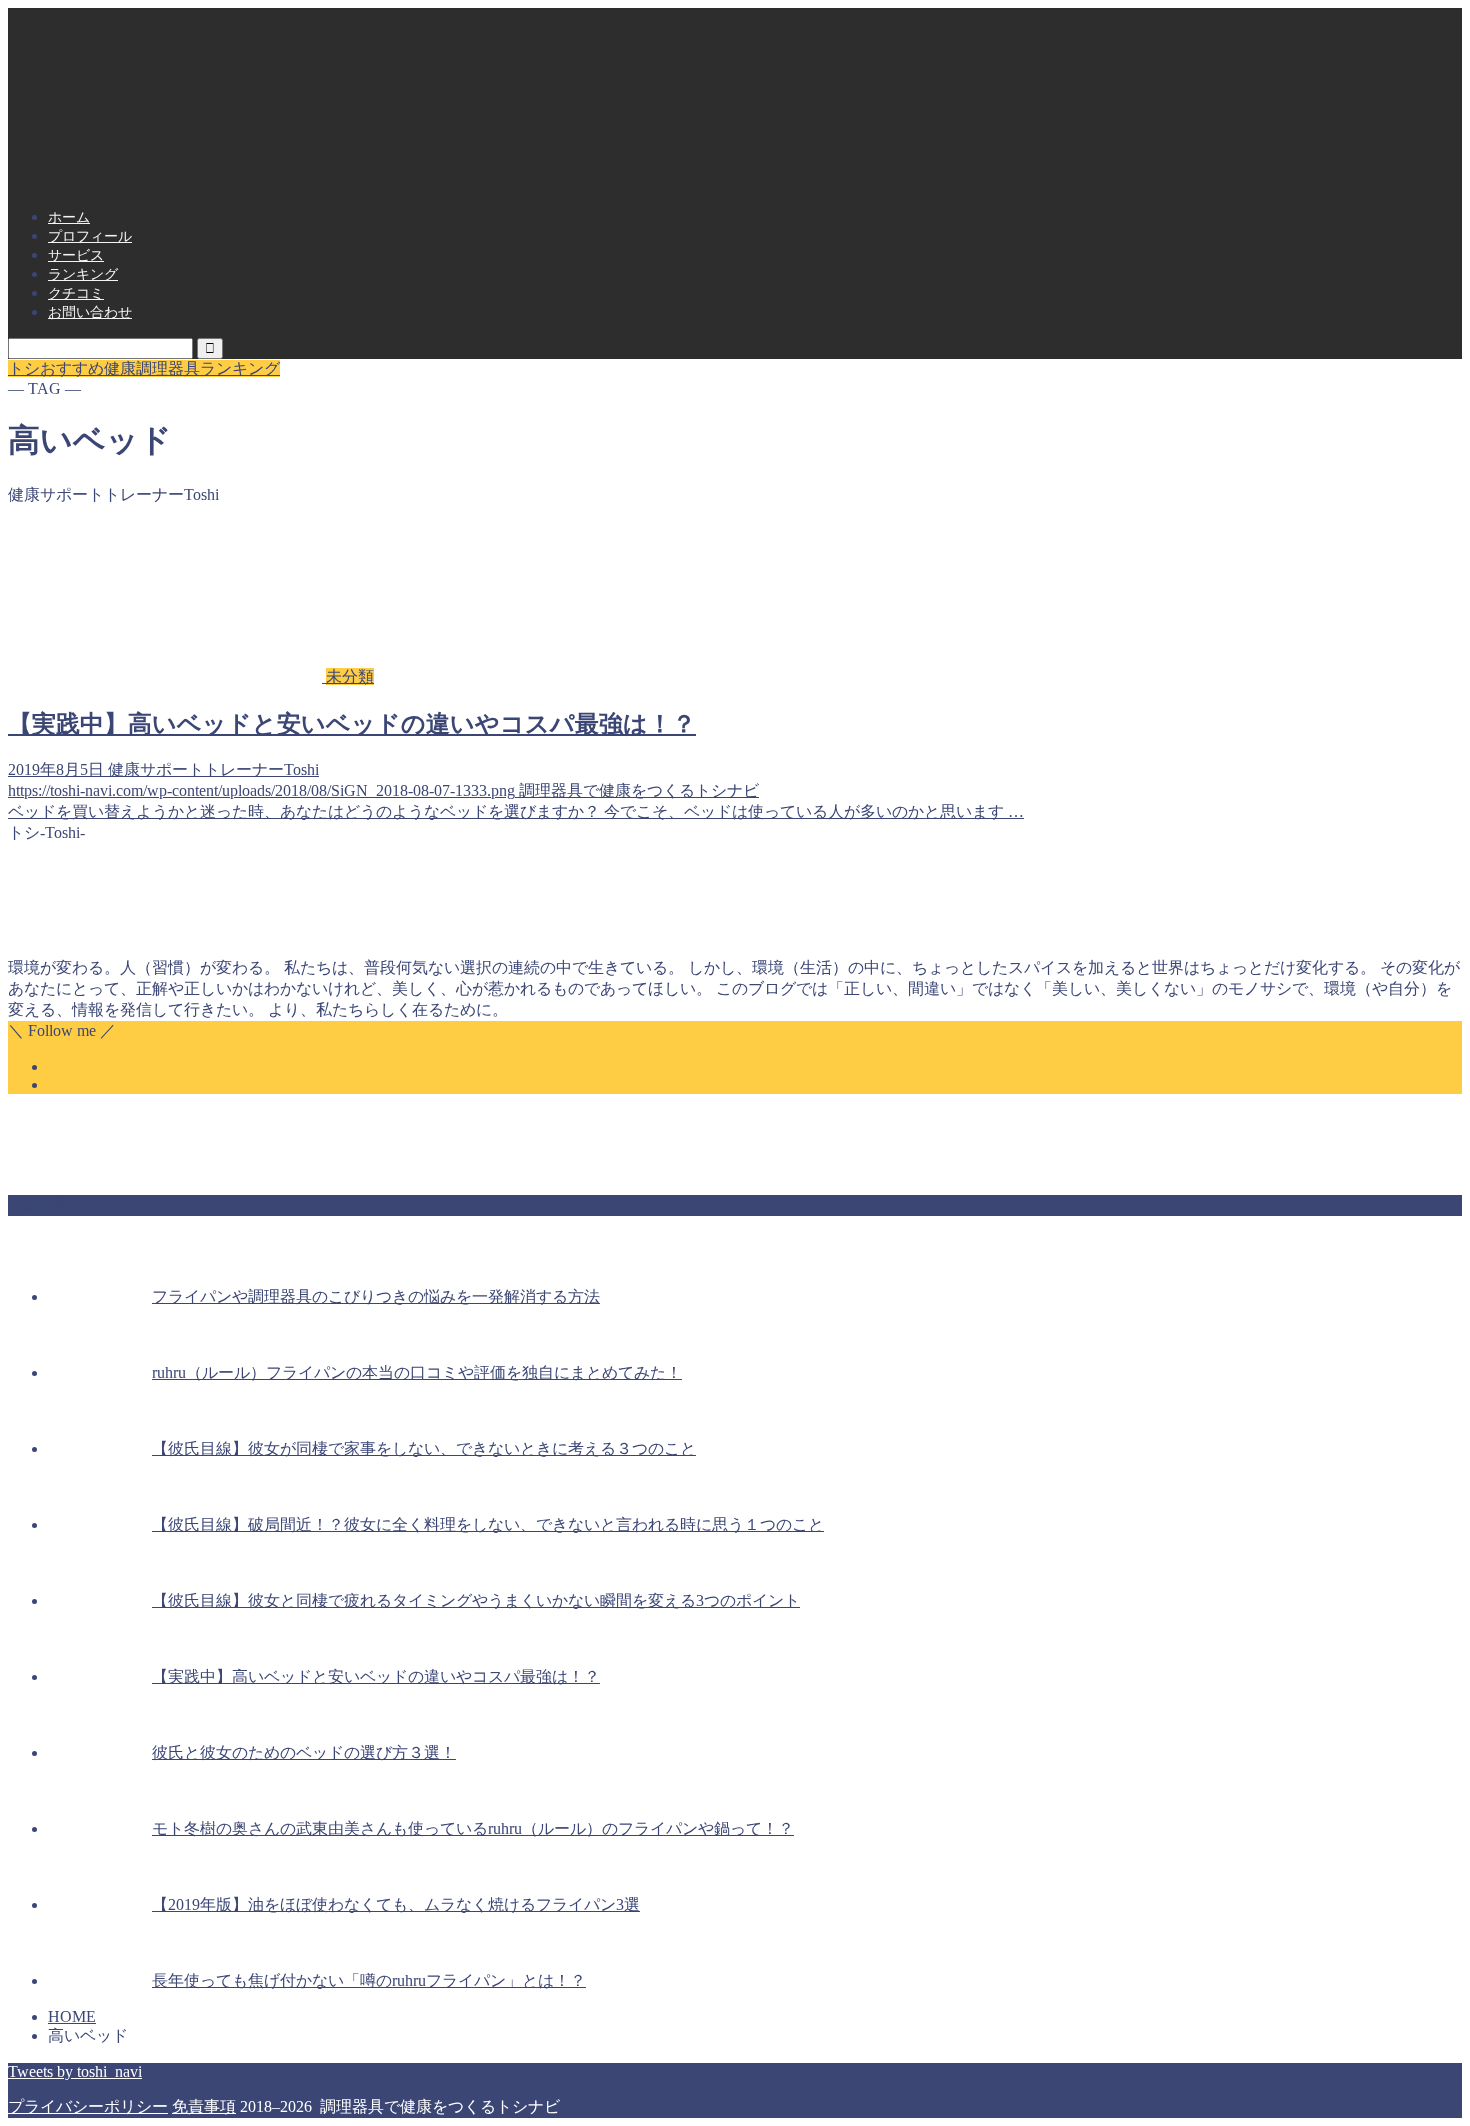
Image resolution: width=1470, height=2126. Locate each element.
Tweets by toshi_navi (75, 2071)
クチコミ (76, 293)
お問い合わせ (90, 312)
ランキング (83, 274)
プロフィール (90, 236)
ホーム (69, 217)
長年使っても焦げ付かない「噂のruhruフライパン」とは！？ (369, 1980)
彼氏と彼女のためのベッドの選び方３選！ (304, 1752)
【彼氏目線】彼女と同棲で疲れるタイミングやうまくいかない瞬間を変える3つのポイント (476, 1600)
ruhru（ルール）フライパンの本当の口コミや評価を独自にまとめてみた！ (417, 1372)
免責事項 (204, 2106)
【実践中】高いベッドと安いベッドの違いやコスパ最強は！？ (376, 1676)
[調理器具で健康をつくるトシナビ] (735, 167)
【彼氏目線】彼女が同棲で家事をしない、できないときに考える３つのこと (424, 1448)
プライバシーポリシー (88, 2106)
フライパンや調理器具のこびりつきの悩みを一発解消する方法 (376, 1296)
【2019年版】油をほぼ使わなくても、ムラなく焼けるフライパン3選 (396, 1904)
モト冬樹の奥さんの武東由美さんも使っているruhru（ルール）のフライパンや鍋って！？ (473, 1828)
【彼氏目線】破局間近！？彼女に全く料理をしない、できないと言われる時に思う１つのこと (488, 1524)
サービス (76, 255)
